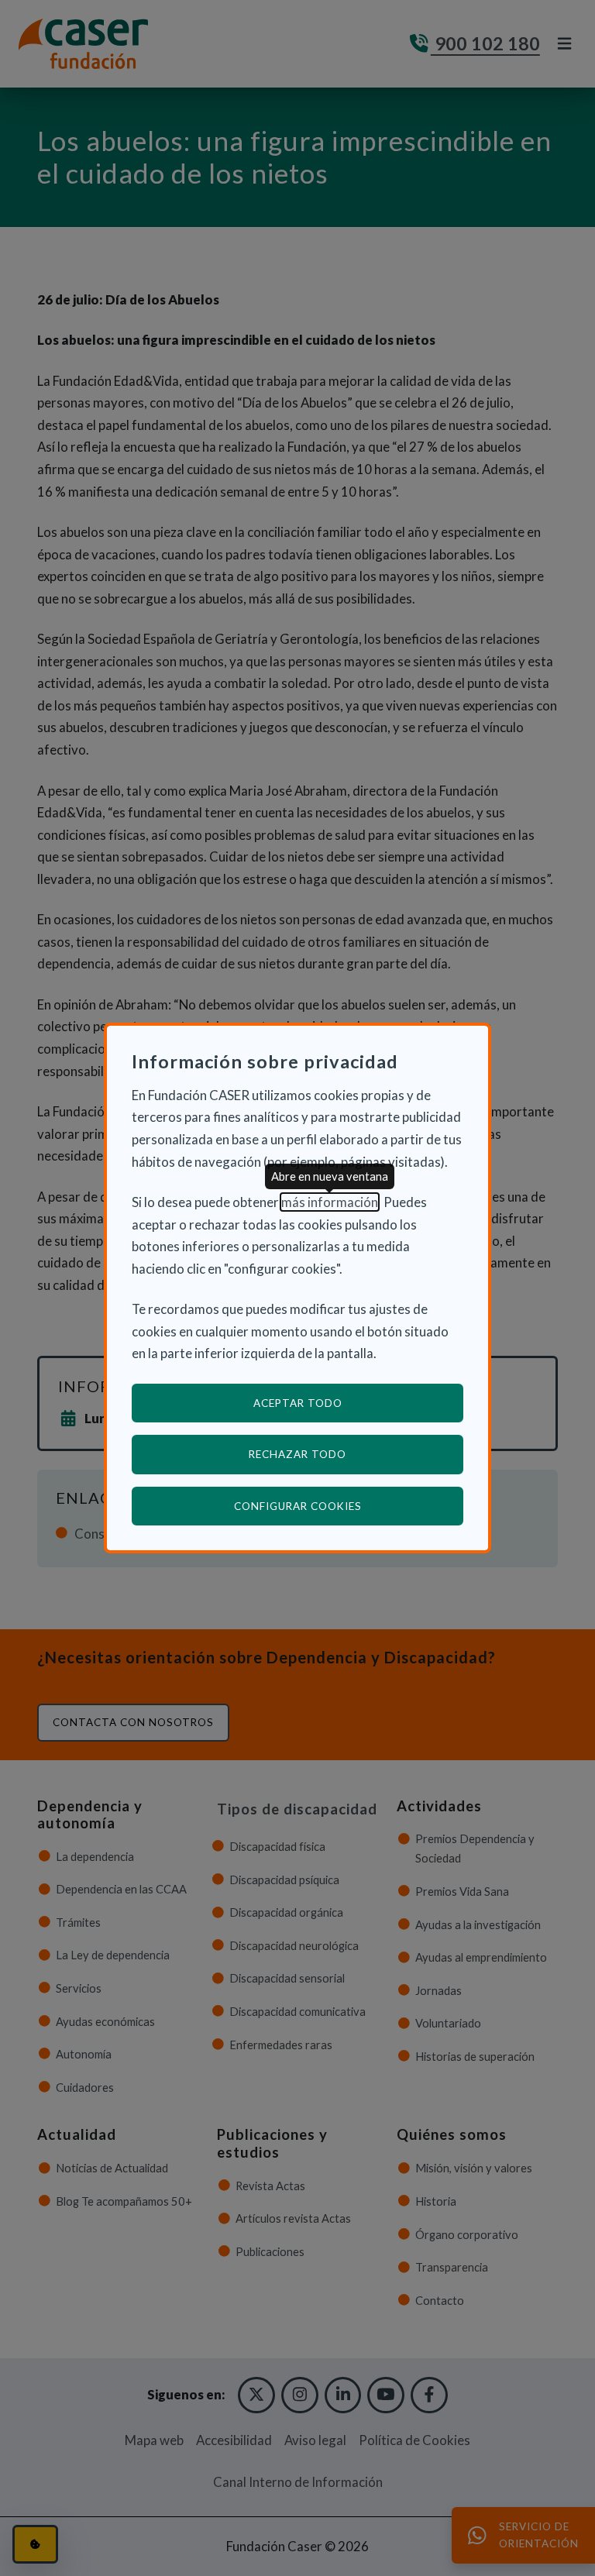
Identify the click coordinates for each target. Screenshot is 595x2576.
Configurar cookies (349, 1506)
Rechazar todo (297, 1454)
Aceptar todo (298, 1403)
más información (330, 1202)
